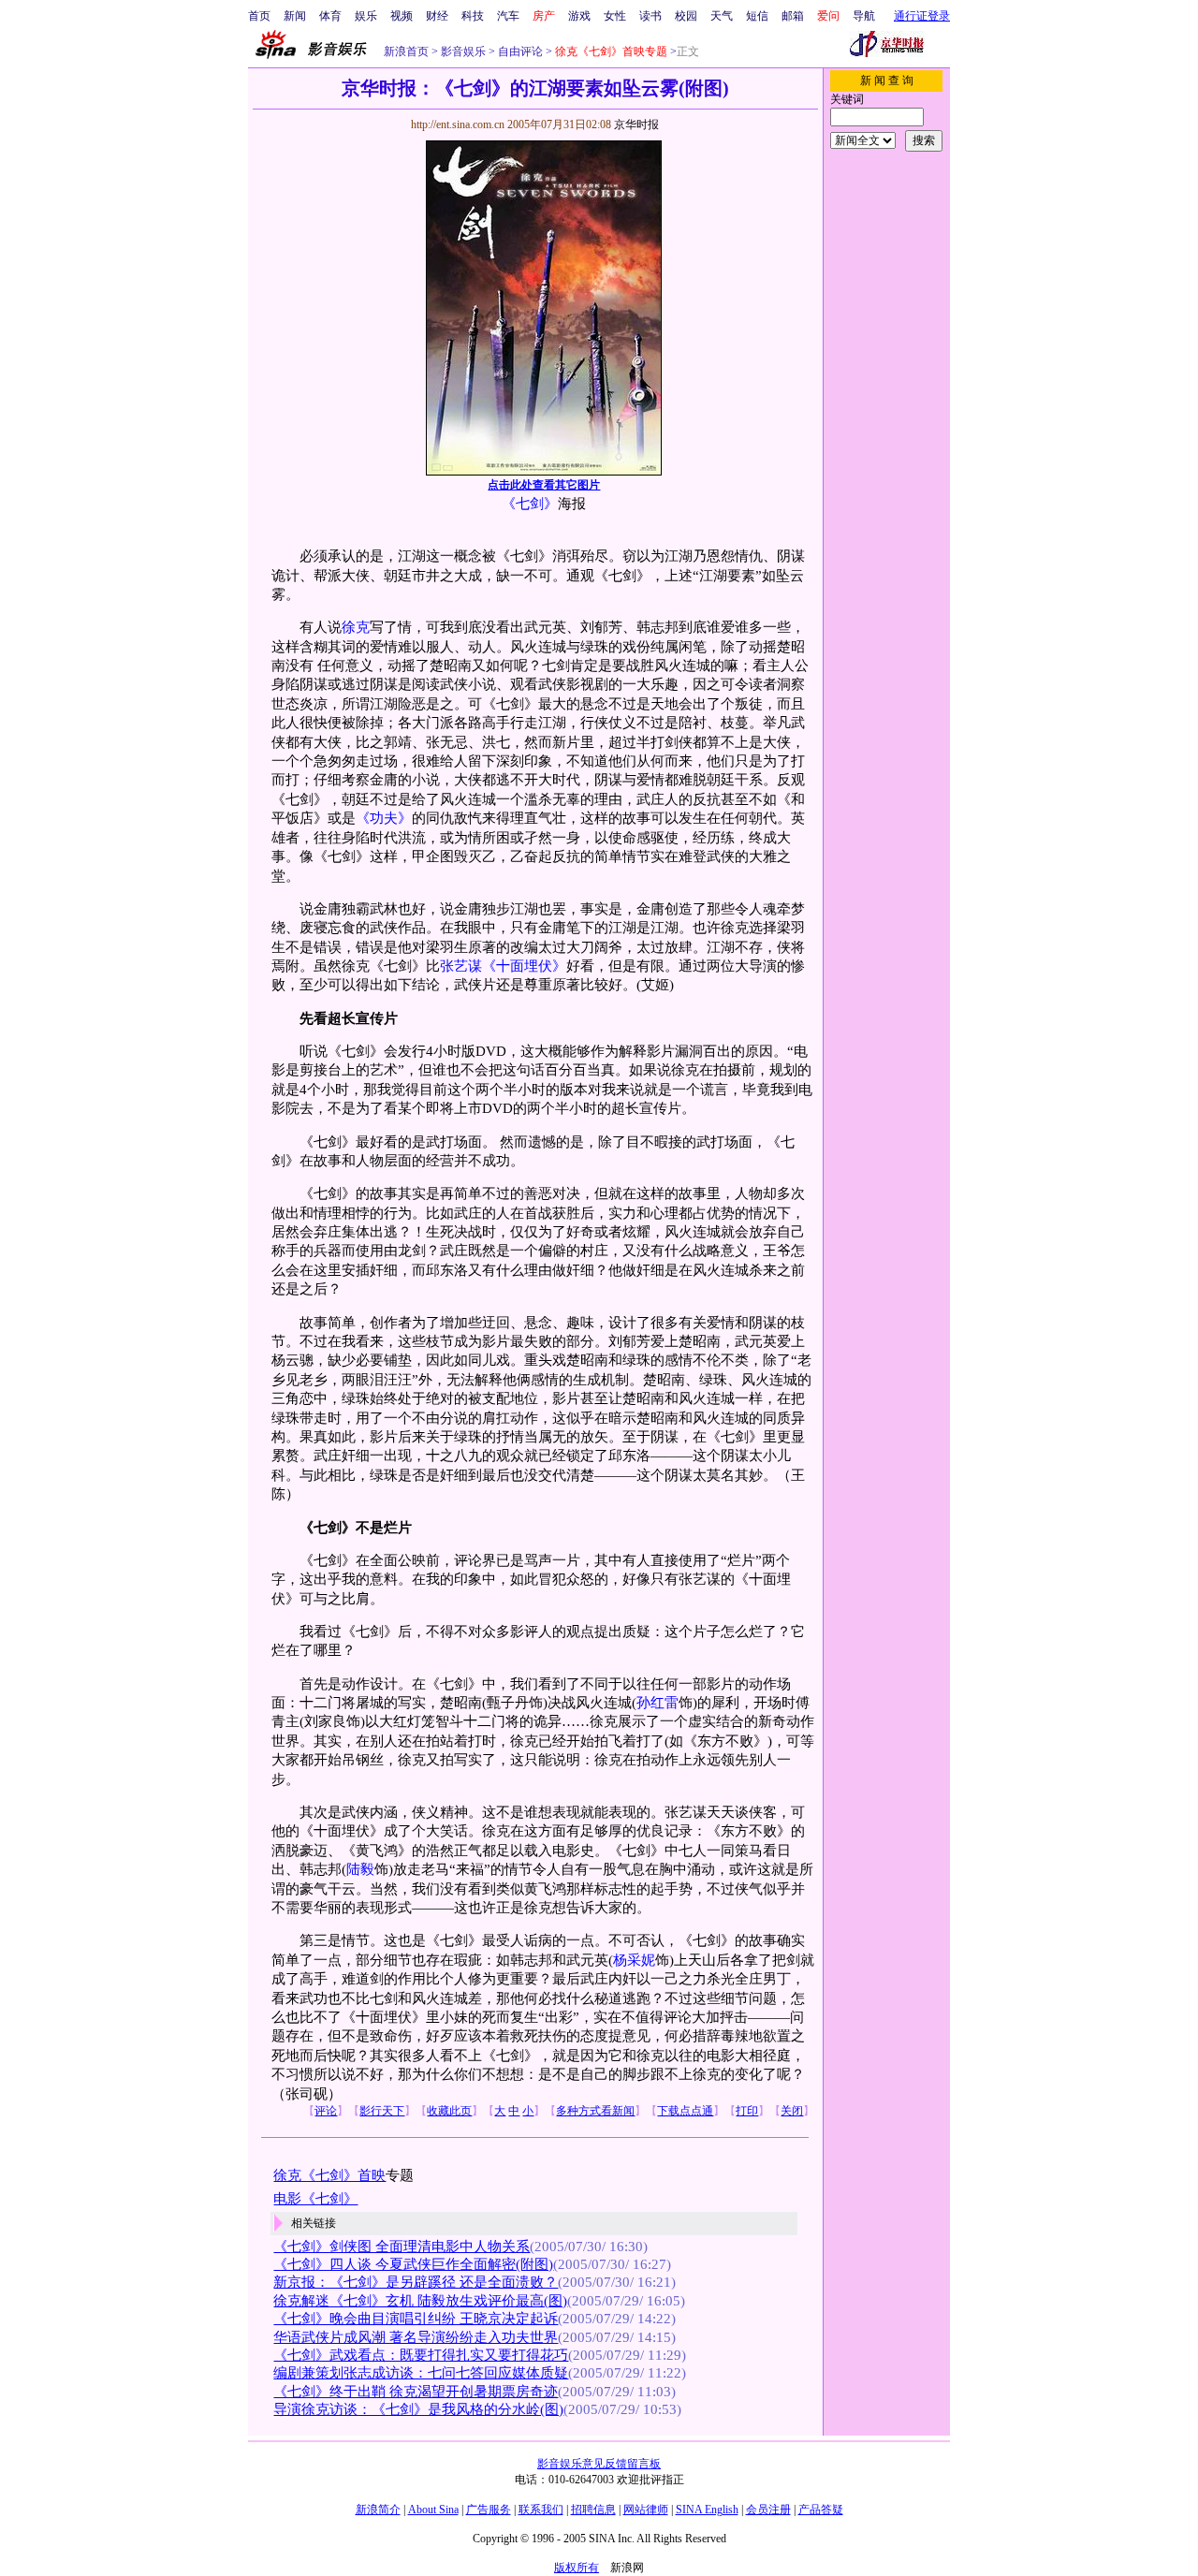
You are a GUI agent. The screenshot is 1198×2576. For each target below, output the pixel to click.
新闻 (295, 16)
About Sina (433, 2510)
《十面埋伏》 (524, 966)
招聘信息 (593, 2510)
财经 (437, 16)
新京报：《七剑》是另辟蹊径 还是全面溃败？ (416, 2282)
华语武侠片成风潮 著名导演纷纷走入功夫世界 (416, 2337)
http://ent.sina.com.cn (459, 124)
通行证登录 (922, 16)
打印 (747, 2111)
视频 (402, 16)
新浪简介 (378, 2510)
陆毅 (360, 1869)
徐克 (356, 627)
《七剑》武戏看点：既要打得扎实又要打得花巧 (421, 2355)
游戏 (579, 16)
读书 (650, 16)
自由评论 (519, 51)
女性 (615, 16)
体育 (330, 16)
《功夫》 (384, 818)
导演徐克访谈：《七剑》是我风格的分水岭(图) (418, 2409)
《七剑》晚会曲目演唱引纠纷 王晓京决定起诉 (416, 2319)
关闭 (792, 2111)
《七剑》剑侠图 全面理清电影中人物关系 (402, 2247)
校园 (686, 16)
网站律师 (646, 2510)
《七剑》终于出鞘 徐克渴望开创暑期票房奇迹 (416, 2392)
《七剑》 (530, 504)
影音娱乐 (463, 51)
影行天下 (382, 2111)
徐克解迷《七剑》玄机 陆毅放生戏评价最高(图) (420, 2301)
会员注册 (768, 2510)
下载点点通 (685, 2111)
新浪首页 (406, 51)
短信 (757, 16)
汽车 (508, 16)
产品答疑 (821, 2510)
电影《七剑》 (315, 2199)
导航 (864, 16)
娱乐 (366, 16)
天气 (722, 16)
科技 (473, 16)
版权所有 (577, 2568)
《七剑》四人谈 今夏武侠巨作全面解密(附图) (413, 2264)
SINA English (707, 2510)
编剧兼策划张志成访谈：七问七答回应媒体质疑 (421, 2373)
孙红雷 (657, 1703)
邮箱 (793, 16)
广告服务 (489, 2510)
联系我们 (541, 2510)
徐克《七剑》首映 (329, 2175)
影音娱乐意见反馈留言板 (599, 2464)
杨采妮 (634, 1960)
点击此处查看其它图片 (544, 485)
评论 (326, 2111)
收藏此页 (449, 2111)
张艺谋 (461, 966)
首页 (259, 16)
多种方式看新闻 (595, 2111)
